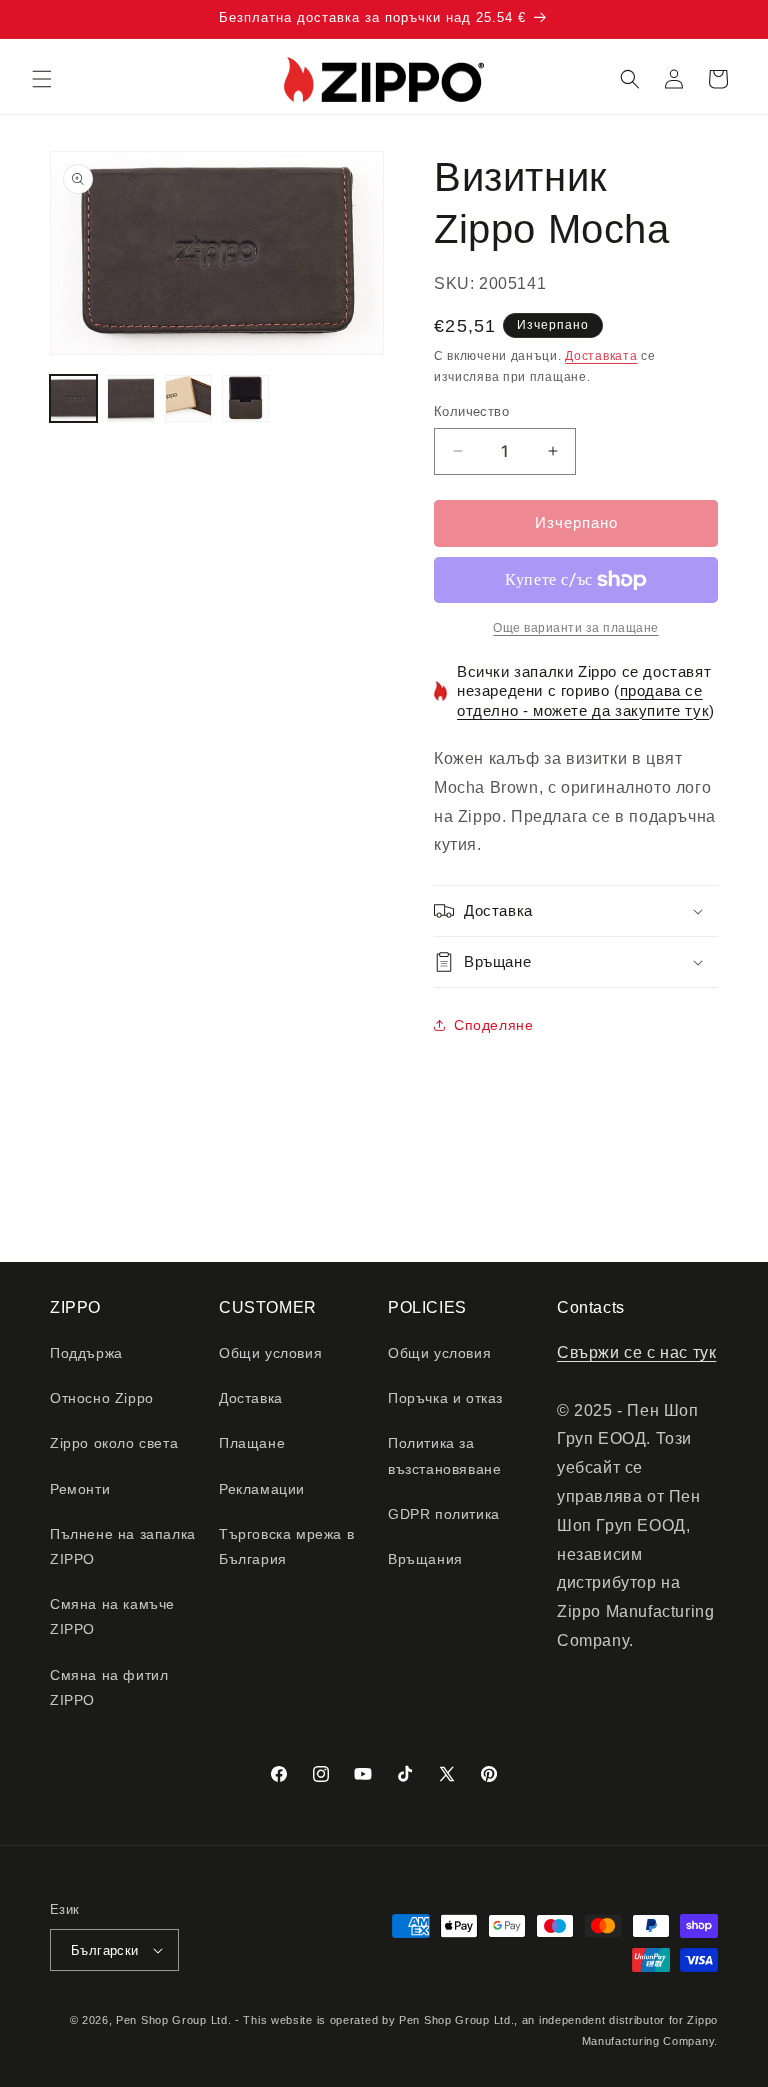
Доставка (251, 1398)
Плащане (252, 1443)
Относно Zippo (102, 1398)
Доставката (601, 356)
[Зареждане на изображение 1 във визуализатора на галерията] (73, 398)
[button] (42, 79)
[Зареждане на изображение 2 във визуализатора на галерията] (130, 398)
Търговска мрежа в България (286, 1546)
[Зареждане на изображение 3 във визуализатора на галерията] (188, 398)
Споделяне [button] (493, 1025)
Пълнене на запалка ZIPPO (123, 1546)
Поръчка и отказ (445, 1398)
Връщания (425, 1559)
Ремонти (80, 1489)
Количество (471, 411)
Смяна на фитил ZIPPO (109, 1687)
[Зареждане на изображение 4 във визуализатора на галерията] (245, 398)
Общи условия (270, 1353)
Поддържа (86, 1353)
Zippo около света (114, 1443)
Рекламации (262, 1489)
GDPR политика (444, 1514)
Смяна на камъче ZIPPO (112, 1616)
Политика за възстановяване (444, 1455)
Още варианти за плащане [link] (576, 628)
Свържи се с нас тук (636, 1352)
